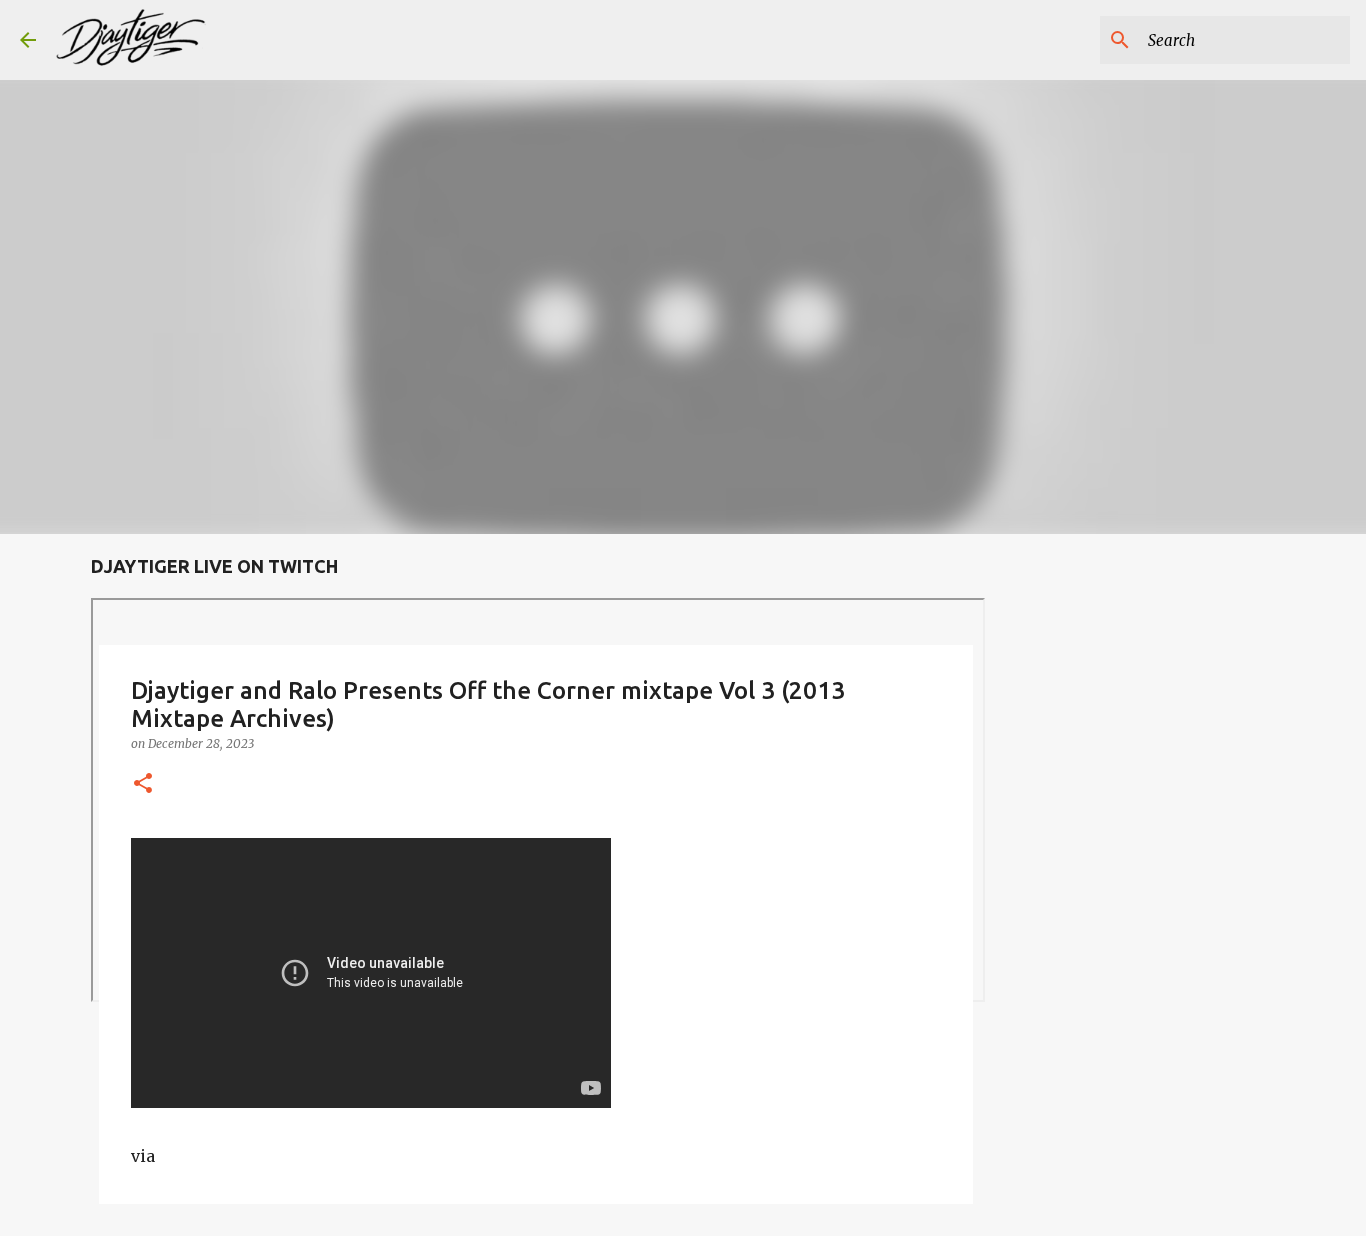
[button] (143, 784)
